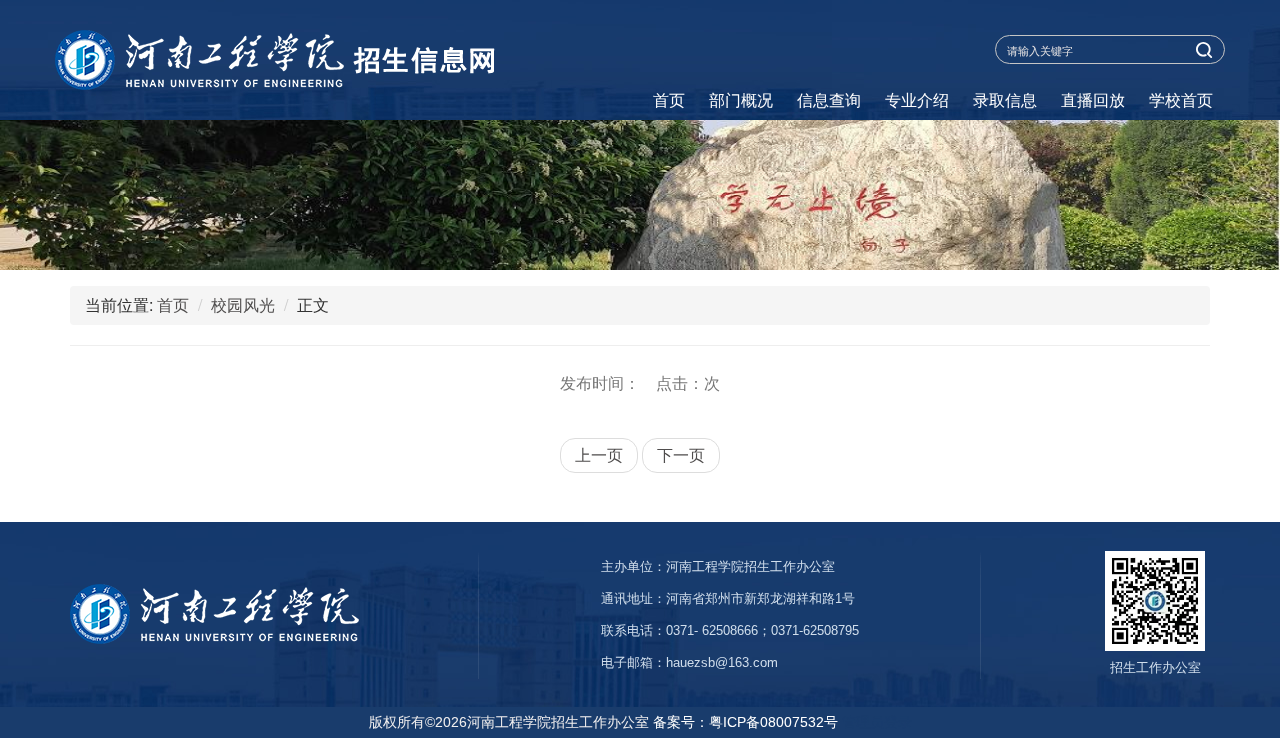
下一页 (681, 454)
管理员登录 (877, 722)
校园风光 (243, 304)
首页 (669, 99)
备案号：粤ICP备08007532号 (745, 722)
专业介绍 (917, 99)
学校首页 (1181, 99)
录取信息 (1005, 99)
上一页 (599, 454)
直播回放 (1093, 99)
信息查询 (829, 99)
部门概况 (741, 99)
